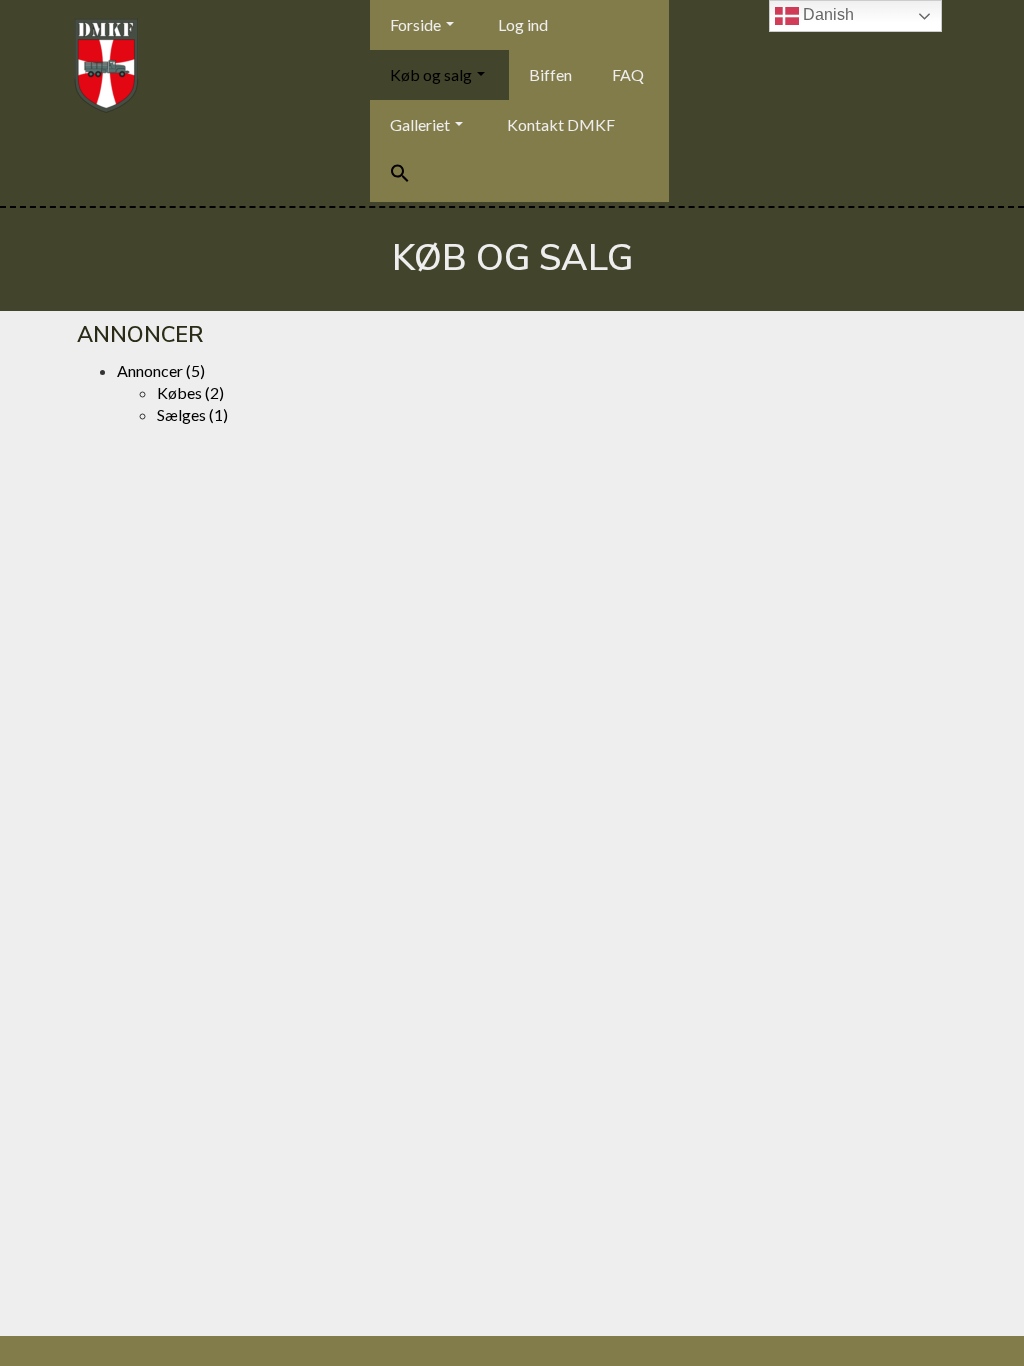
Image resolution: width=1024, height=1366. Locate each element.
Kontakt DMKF (561, 124)
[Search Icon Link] (400, 176)
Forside (415, 24)
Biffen (550, 74)
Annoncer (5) (161, 370)
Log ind (523, 24)
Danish (826, 14)
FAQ (628, 74)
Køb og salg (431, 74)
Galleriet (420, 124)
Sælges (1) (192, 414)
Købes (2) (190, 392)
